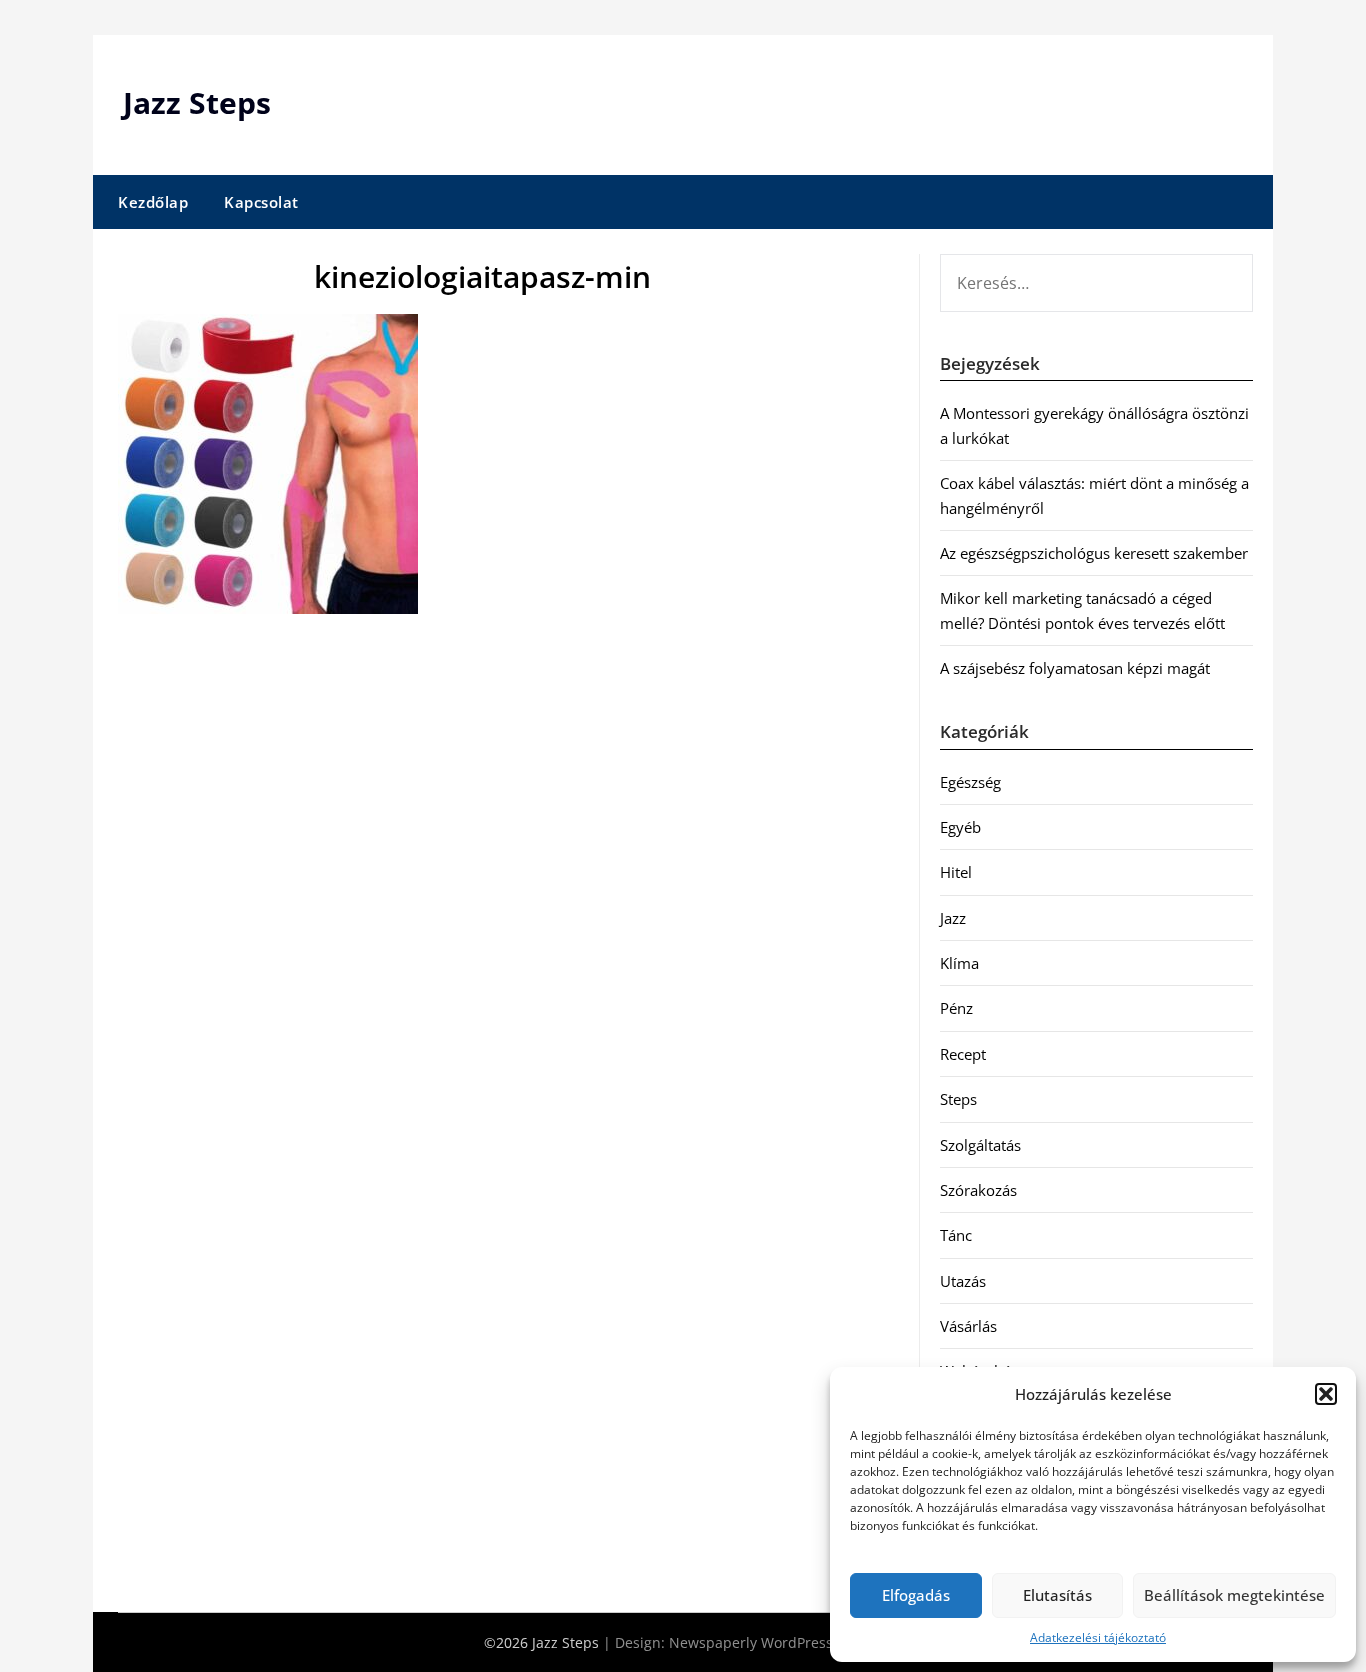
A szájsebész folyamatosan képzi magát (1075, 668)
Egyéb (960, 827)
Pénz (956, 1008)
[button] (1326, 1394)
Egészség (970, 782)
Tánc (956, 1235)
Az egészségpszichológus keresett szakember (1094, 553)
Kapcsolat (261, 202)
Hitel (956, 872)
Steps (958, 1099)
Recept (963, 1054)
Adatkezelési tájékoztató (1098, 1637)
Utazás (963, 1281)
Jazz (953, 918)
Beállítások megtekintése (1234, 1595)
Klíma (959, 963)
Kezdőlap (153, 202)
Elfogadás (916, 1595)
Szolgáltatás (980, 1145)
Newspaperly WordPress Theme (776, 1642)
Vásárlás (968, 1326)
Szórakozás (978, 1190)
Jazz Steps (197, 102)
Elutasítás (1057, 1595)
